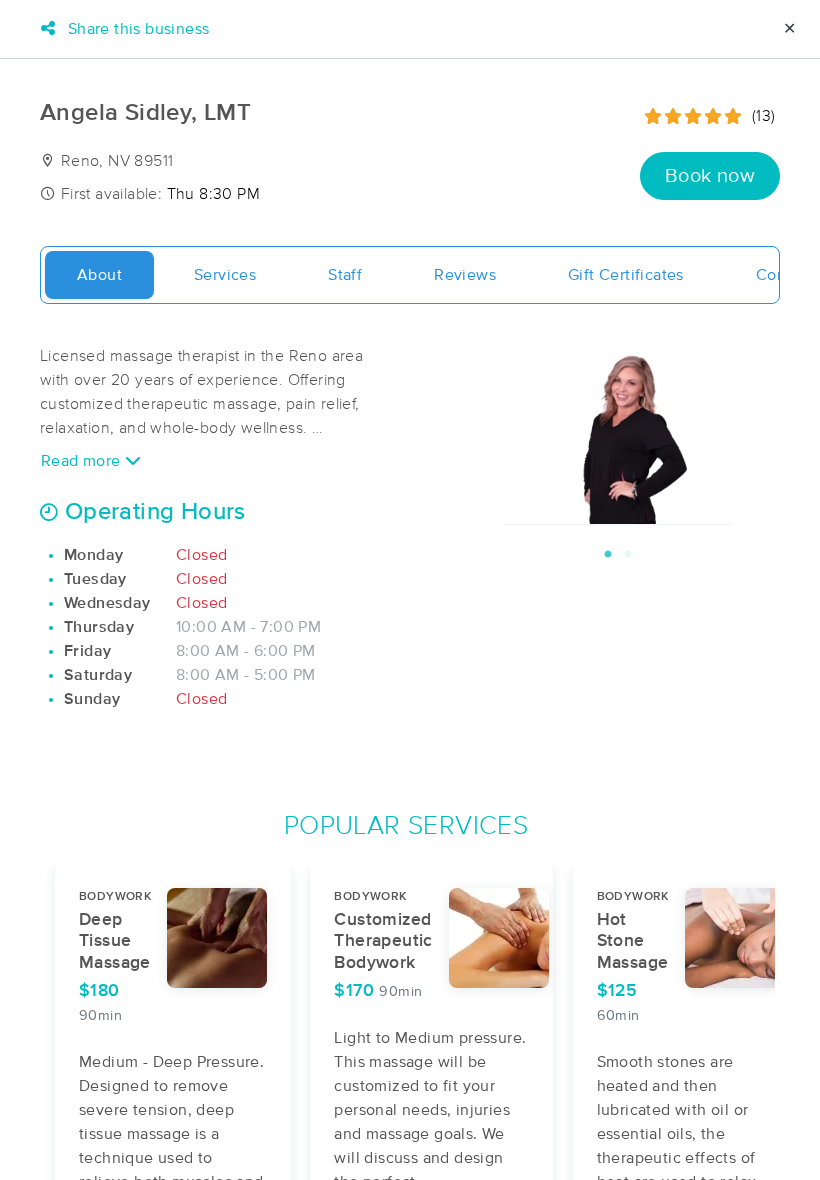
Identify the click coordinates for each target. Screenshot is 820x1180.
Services (225, 275)
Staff (345, 275)
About (99, 275)
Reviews (465, 275)
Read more (83, 461)
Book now (710, 176)
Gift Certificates (626, 275)
